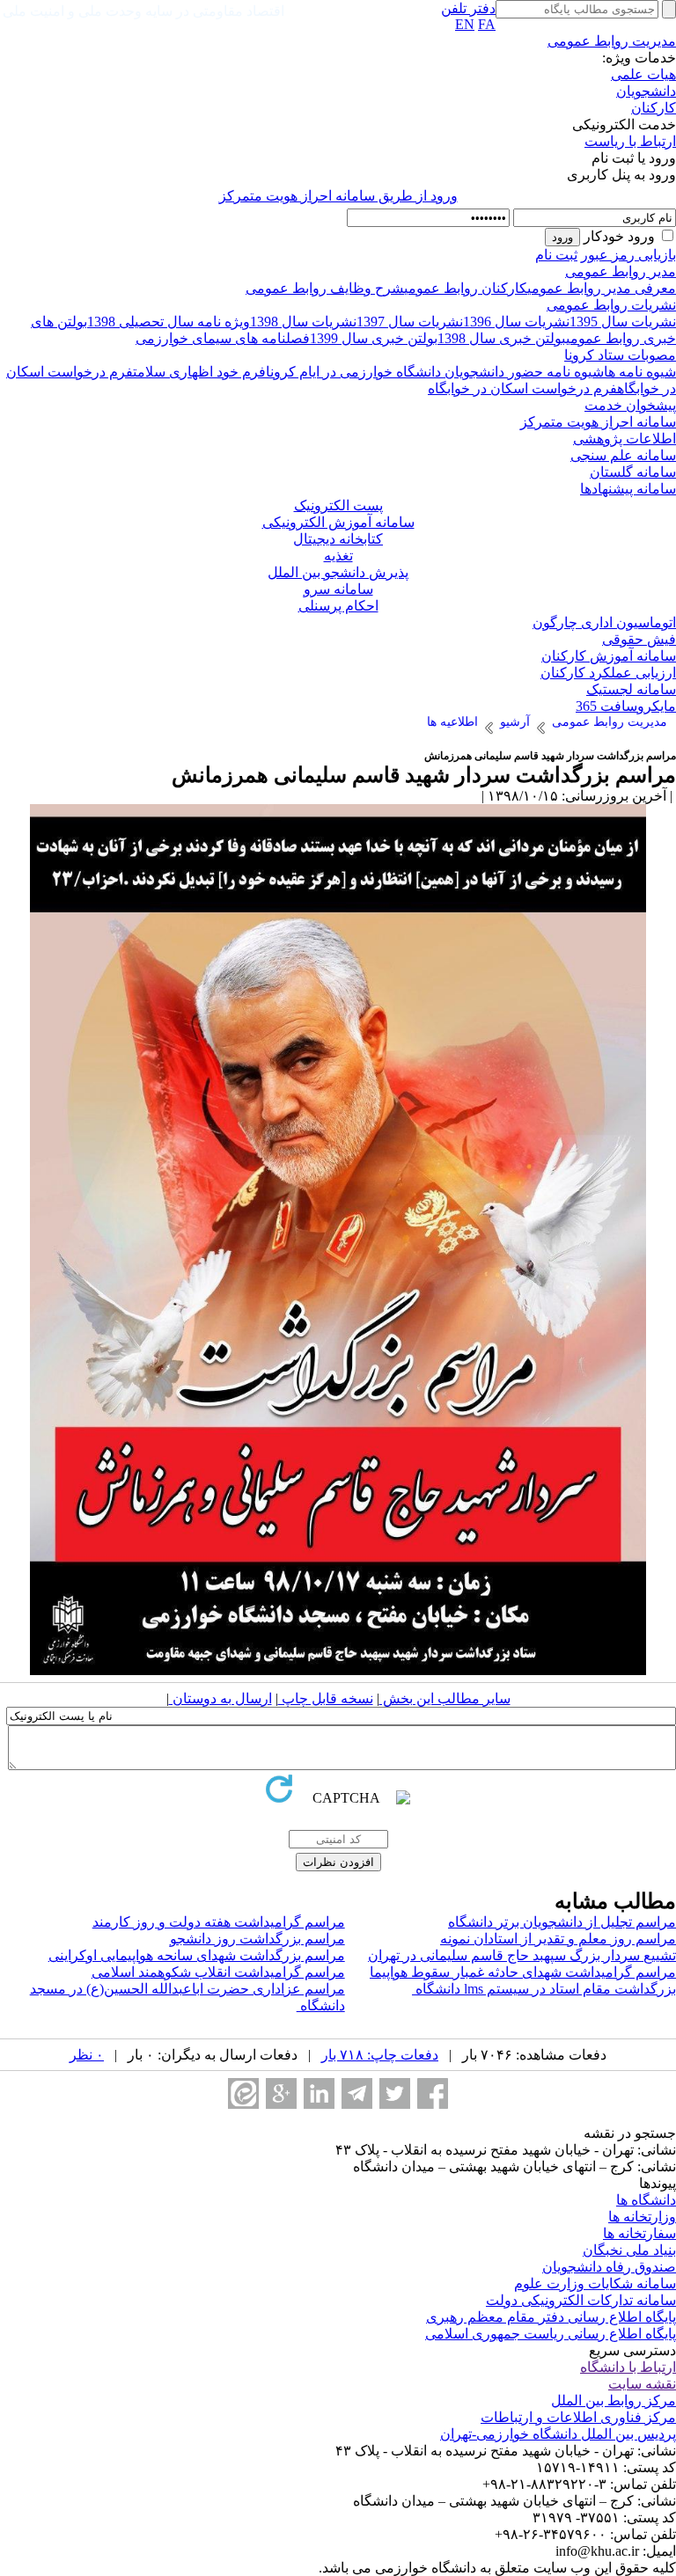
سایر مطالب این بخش (445, 1698)
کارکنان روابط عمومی (466, 288)
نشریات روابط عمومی (611, 305)
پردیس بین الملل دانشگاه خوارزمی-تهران (558, 2434)
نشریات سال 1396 (516, 322)
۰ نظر (87, 2055)
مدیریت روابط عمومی (612, 41)
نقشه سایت (642, 2384)
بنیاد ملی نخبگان (629, 2250)
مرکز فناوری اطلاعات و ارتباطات (578, 2417)
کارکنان (654, 108)
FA (487, 24)
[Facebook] (433, 2093)
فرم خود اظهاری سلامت (199, 372)
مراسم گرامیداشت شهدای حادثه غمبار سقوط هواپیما (523, 1972)
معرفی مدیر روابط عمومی (602, 288)
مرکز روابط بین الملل (614, 2400)
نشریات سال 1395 (623, 322)
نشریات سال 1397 (410, 322)
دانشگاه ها (646, 2200)
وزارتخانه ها (642, 2217)
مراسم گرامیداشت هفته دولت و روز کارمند (219, 1922)
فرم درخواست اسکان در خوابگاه (522, 388)
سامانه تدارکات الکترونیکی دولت (581, 2300)
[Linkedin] (319, 2093)
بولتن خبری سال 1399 (374, 338)
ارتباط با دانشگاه (628, 2367)
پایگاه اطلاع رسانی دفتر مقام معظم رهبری (551, 2317)
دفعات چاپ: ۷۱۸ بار (380, 2055)
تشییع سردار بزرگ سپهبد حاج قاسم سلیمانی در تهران (522, 1955)
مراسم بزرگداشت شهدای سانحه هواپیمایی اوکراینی (197, 1955)
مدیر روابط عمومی (621, 271)
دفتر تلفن (468, 8)
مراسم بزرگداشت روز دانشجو (257, 1939)
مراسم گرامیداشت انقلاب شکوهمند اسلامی (218, 1972)
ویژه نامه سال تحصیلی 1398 (169, 322)
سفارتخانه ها (639, 2233)
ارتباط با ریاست (630, 141)
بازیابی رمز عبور (628, 255)
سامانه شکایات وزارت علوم (595, 2283)
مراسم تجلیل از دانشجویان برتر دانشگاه (562, 1922)
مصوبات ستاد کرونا (620, 355)
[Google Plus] (281, 2093)
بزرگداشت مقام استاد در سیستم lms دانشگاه (544, 1989)
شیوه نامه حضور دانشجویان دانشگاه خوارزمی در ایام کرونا (435, 372)
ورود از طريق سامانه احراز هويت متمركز (338, 196)
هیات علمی (643, 74)
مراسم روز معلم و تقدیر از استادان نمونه (558, 1939)
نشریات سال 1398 (303, 322)
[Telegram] (357, 2093)
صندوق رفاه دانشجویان (609, 2267)
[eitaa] (243, 2093)
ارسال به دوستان (220, 1698)
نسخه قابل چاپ (326, 1698)
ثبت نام (556, 255)
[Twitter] (395, 2093)
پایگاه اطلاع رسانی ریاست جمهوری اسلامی (551, 2334)
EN (465, 24)
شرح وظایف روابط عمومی (325, 288)
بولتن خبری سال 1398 (502, 338)
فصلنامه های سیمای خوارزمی (223, 338)
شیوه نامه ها (640, 372)
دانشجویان (646, 91)
